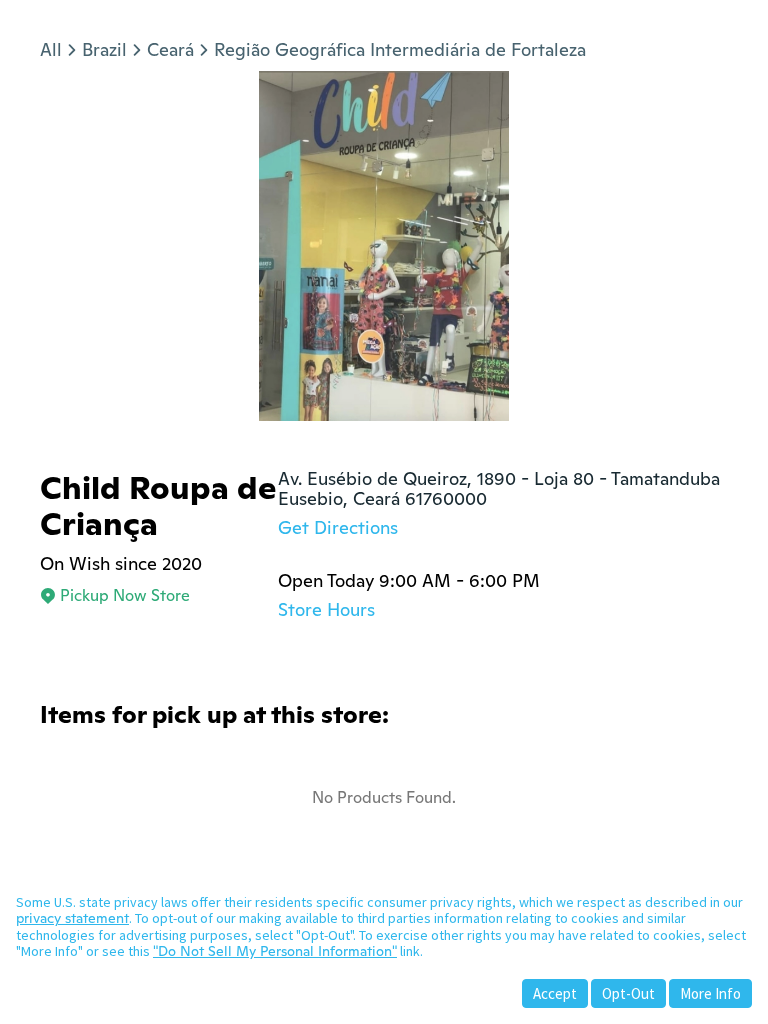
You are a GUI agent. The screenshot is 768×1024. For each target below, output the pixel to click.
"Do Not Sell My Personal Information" (275, 951)
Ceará (170, 49)
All (51, 49)
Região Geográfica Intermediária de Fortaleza (400, 49)
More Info (710, 993)
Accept (555, 993)
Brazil (104, 49)
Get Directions (338, 527)
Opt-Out (628, 993)
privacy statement (72, 918)
